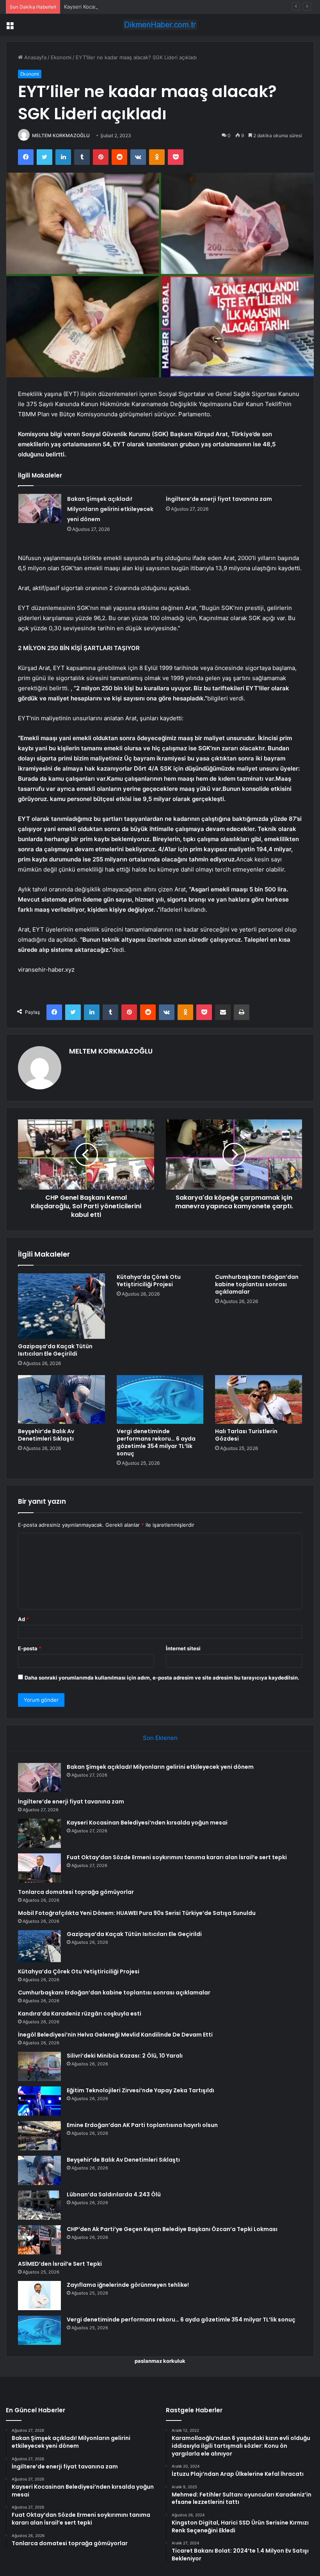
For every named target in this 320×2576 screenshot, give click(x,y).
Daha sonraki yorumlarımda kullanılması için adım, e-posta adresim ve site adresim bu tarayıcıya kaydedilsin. (162, 1678)
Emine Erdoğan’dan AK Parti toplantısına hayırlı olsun (142, 2125)
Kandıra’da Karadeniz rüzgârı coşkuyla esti (80, 2014)
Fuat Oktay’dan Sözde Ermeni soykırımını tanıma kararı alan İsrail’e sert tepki (177, 1857)
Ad (23, 1619)
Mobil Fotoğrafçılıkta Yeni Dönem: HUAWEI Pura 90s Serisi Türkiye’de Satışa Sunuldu (137, 1913)
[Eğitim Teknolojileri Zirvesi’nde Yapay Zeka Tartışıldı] (39, 2101)
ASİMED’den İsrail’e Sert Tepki (60, 2264)
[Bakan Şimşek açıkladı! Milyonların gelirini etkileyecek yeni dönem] (40, 508)
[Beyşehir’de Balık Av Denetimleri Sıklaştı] (61, 1400)
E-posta (30, 1648)
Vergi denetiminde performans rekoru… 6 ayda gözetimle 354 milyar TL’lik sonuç (156, 1442)
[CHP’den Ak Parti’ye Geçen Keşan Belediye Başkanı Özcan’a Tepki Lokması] (39, 2240)
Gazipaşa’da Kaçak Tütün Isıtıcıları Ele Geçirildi (55, 1350)
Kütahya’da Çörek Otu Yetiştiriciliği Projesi (149, 1281)
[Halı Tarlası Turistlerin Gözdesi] (259, 1400)
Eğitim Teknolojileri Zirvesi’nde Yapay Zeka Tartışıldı (140, 2090)
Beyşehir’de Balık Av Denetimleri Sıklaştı (46, 1435)
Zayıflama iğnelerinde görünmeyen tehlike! (128, 2285)
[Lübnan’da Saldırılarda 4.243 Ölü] (39, 2205)
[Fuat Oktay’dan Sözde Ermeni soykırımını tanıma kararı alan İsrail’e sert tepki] (39, 1868)
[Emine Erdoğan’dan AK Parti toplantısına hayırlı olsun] (39, 2136)
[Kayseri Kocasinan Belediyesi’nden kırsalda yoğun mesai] (39, 1833)
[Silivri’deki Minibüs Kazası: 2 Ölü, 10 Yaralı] (39, 2066)
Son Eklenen (160, 1738)
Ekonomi (61, 57)
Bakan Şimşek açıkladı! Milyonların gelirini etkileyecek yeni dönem (110, 509)
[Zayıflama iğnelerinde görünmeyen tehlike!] (39, 2296)
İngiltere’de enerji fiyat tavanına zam (219, 499)
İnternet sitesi (183, 1648)
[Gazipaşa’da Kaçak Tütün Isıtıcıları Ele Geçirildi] (61, 1306)
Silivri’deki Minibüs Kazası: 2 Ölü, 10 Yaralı (125, 2056)
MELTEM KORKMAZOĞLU (61, 135)
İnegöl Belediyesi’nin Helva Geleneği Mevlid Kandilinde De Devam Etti (115, 2035)
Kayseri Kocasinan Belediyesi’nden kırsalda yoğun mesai (132, 7)
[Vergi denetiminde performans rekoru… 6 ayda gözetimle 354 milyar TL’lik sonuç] (160, 1400)
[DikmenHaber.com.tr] (160, 25)
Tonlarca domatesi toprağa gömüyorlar (76, 1892)
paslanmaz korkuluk (160, 2361)
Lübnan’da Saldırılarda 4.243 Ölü (114, 2194)
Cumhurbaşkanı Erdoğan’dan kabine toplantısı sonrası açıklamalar (257, 1284)
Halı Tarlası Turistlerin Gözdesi (246, 1435)
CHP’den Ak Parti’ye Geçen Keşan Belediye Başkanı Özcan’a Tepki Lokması (172, 2229)
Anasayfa (35, 57)
